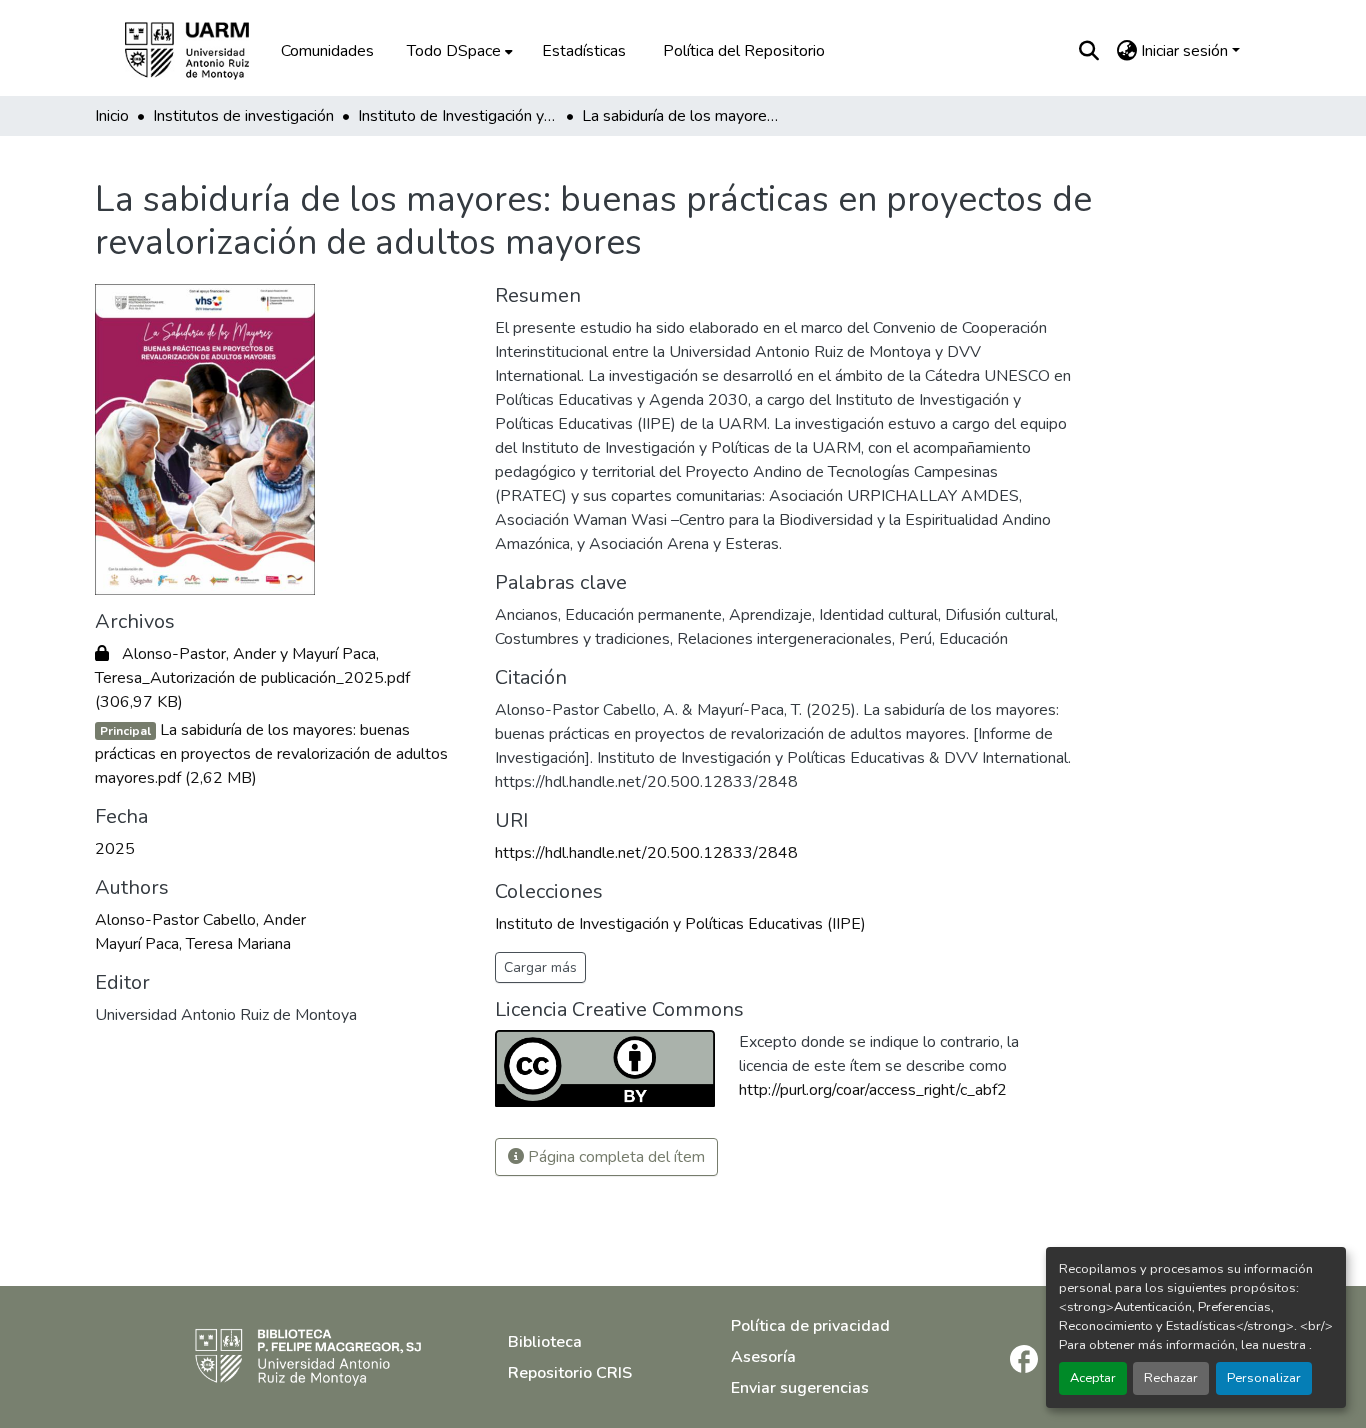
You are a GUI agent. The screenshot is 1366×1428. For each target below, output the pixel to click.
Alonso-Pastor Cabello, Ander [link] (200, 920)
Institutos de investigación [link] (243, 116)
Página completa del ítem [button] (614, 1157)
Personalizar (1264, 1378)
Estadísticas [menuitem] (584, 51)
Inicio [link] (112, 116)
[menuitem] (458, 51)
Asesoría (763, 1357)
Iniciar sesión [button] (1186, 51)
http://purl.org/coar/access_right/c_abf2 (873, 1090)
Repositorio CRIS (570, 1373)
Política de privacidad (810, 1326)
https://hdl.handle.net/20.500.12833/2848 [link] (646, 853)
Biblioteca (545, 1342)
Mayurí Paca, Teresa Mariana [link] (193, 944)
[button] (201, 51)
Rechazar (1171, 1378)
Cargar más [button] (540, 967)
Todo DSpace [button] (454, 51)
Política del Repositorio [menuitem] (744, 51)
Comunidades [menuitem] (327, 51)
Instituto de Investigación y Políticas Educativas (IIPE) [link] (458, 116)
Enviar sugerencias (800, 1388)
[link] (283, 678)
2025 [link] (115, 849)
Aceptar (1093, 1378)
